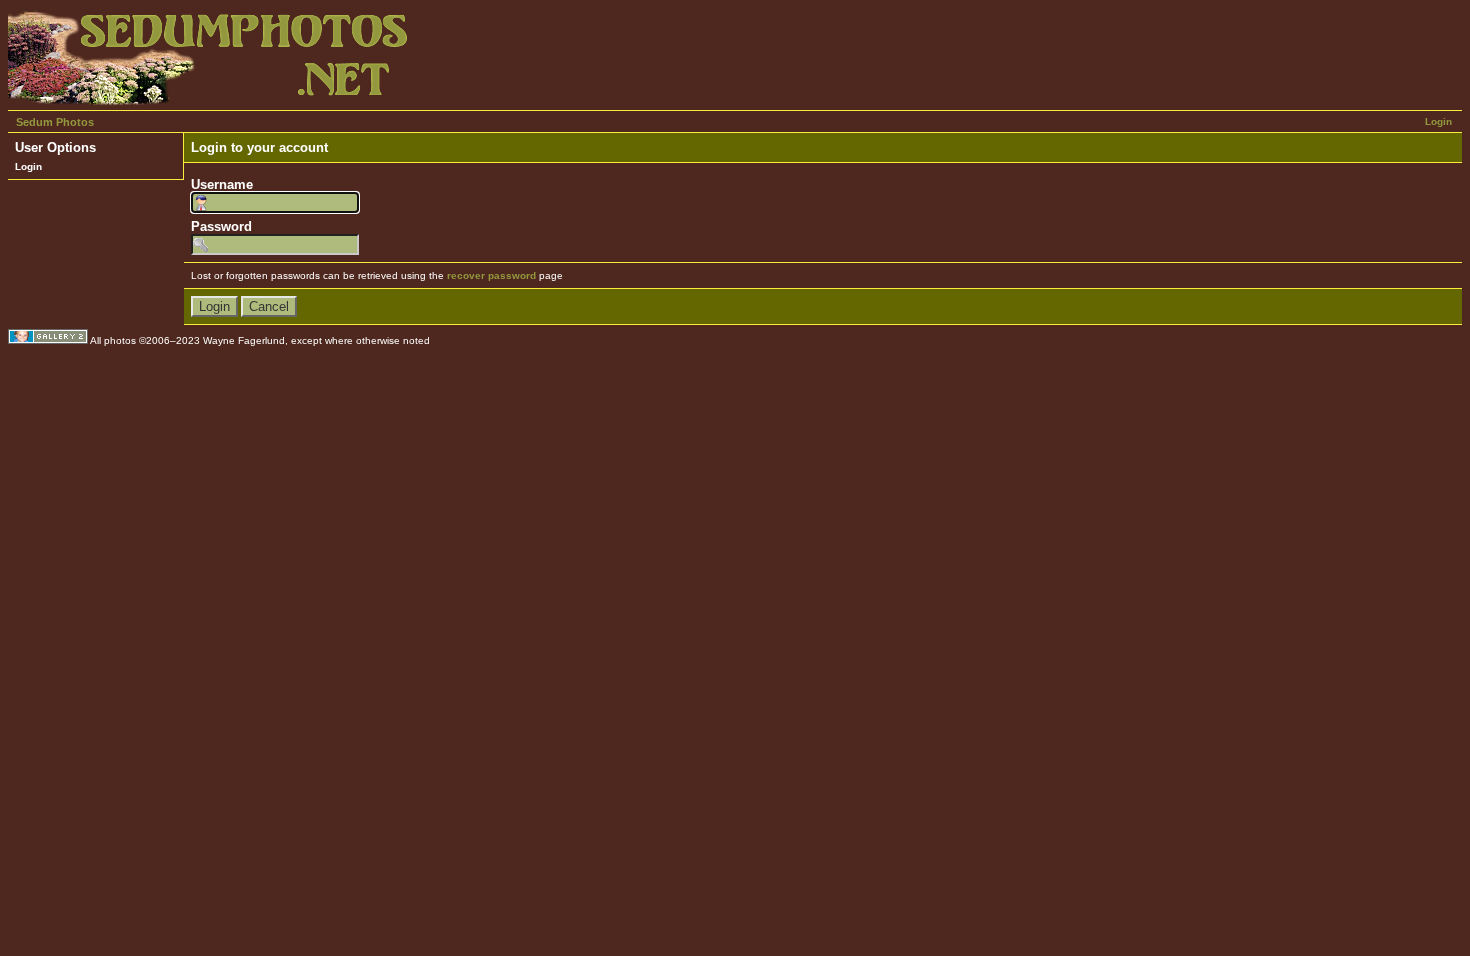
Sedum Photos (55, 122)
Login (1438, 121)
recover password (491, 275)
